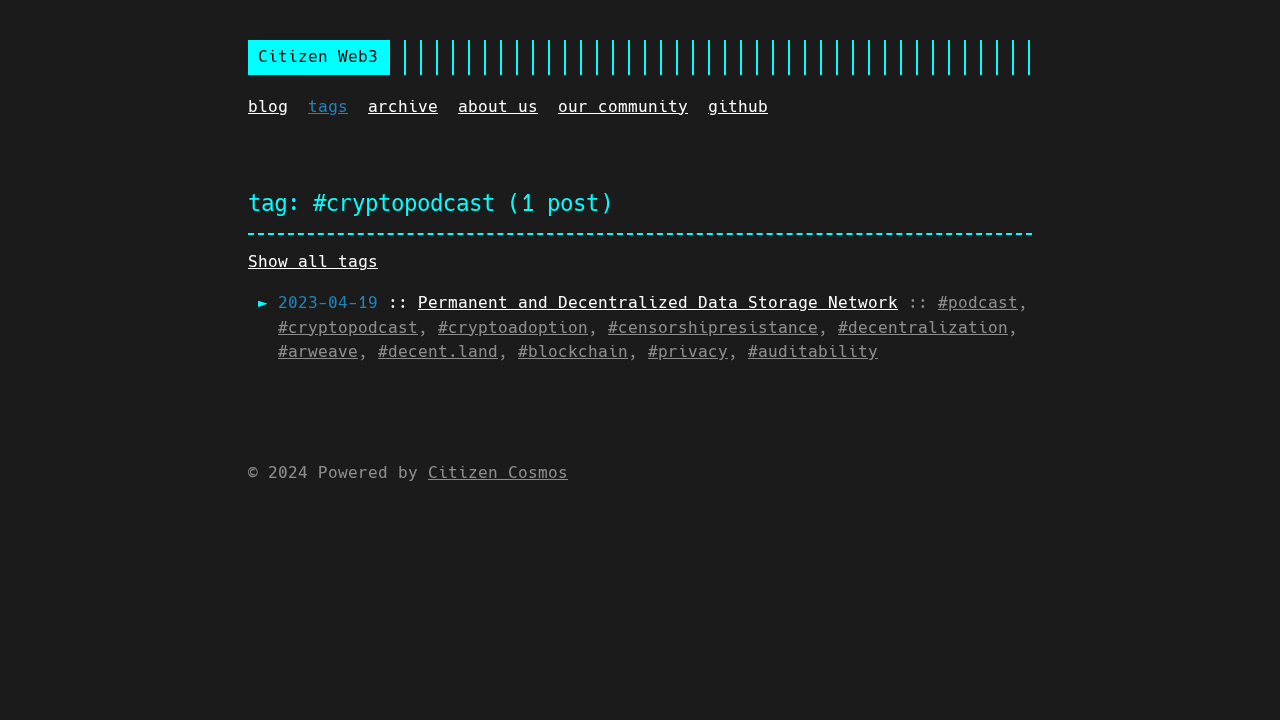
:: (588, 302)
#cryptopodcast (348, 327)
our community (623, 106)
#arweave (318, 351)
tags (328, 106)
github (738, 106)
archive (403, 106)
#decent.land (438, 351)
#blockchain (573, 351)
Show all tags (313, 261)
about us (498, 106)
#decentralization (923, 327)
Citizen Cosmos (498, 472)
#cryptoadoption (513, 327)
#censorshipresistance (713, 327)
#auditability (813, 351)
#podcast (978, 302)
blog (268, 106)
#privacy (688, 351)
